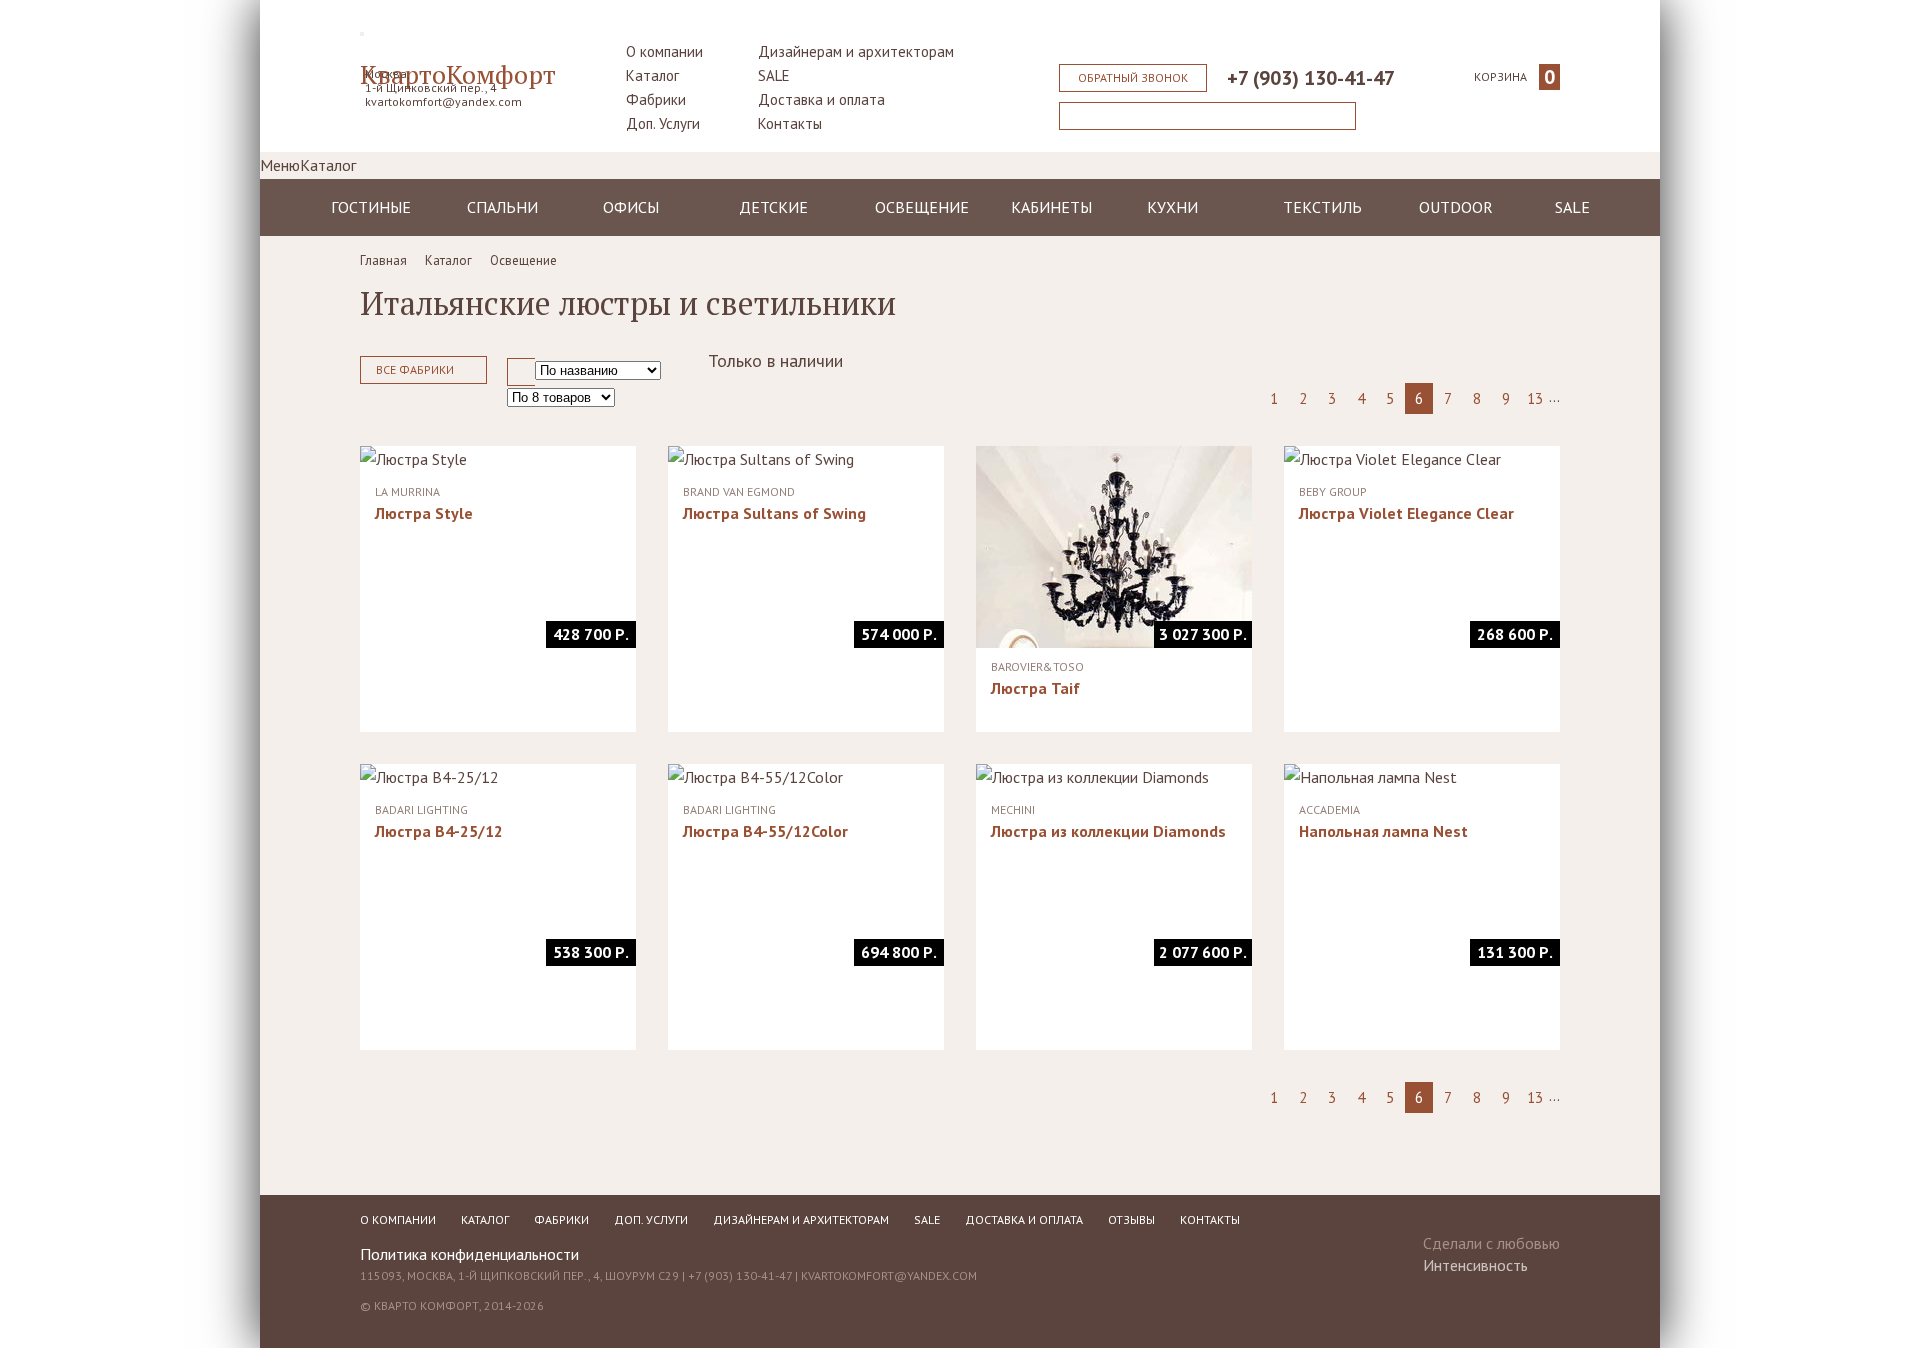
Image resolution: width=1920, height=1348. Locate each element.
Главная (383, 260)
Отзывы (1131, 1219)
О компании (664, 51)
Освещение (922, 207)
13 (1535, 398)
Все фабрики (415, 369)
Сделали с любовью (1491, 1248)
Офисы (631, 207)
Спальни (502, 207)
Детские (773, 207)
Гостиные (371, 207)
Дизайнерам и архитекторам (856, 51)
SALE (774, 75)
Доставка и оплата (821, 99)
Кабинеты (1051, 207)
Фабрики (656, 99)
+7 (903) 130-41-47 (1311, 78)
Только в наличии (775, 361)
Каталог (652, 75)
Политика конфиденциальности (469, 1254)
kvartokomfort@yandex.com (443, 101)
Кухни (1172, 207)
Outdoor (1456, 207)
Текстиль (1322, 207)
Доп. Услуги (663, 123)
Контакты (790, 123)
